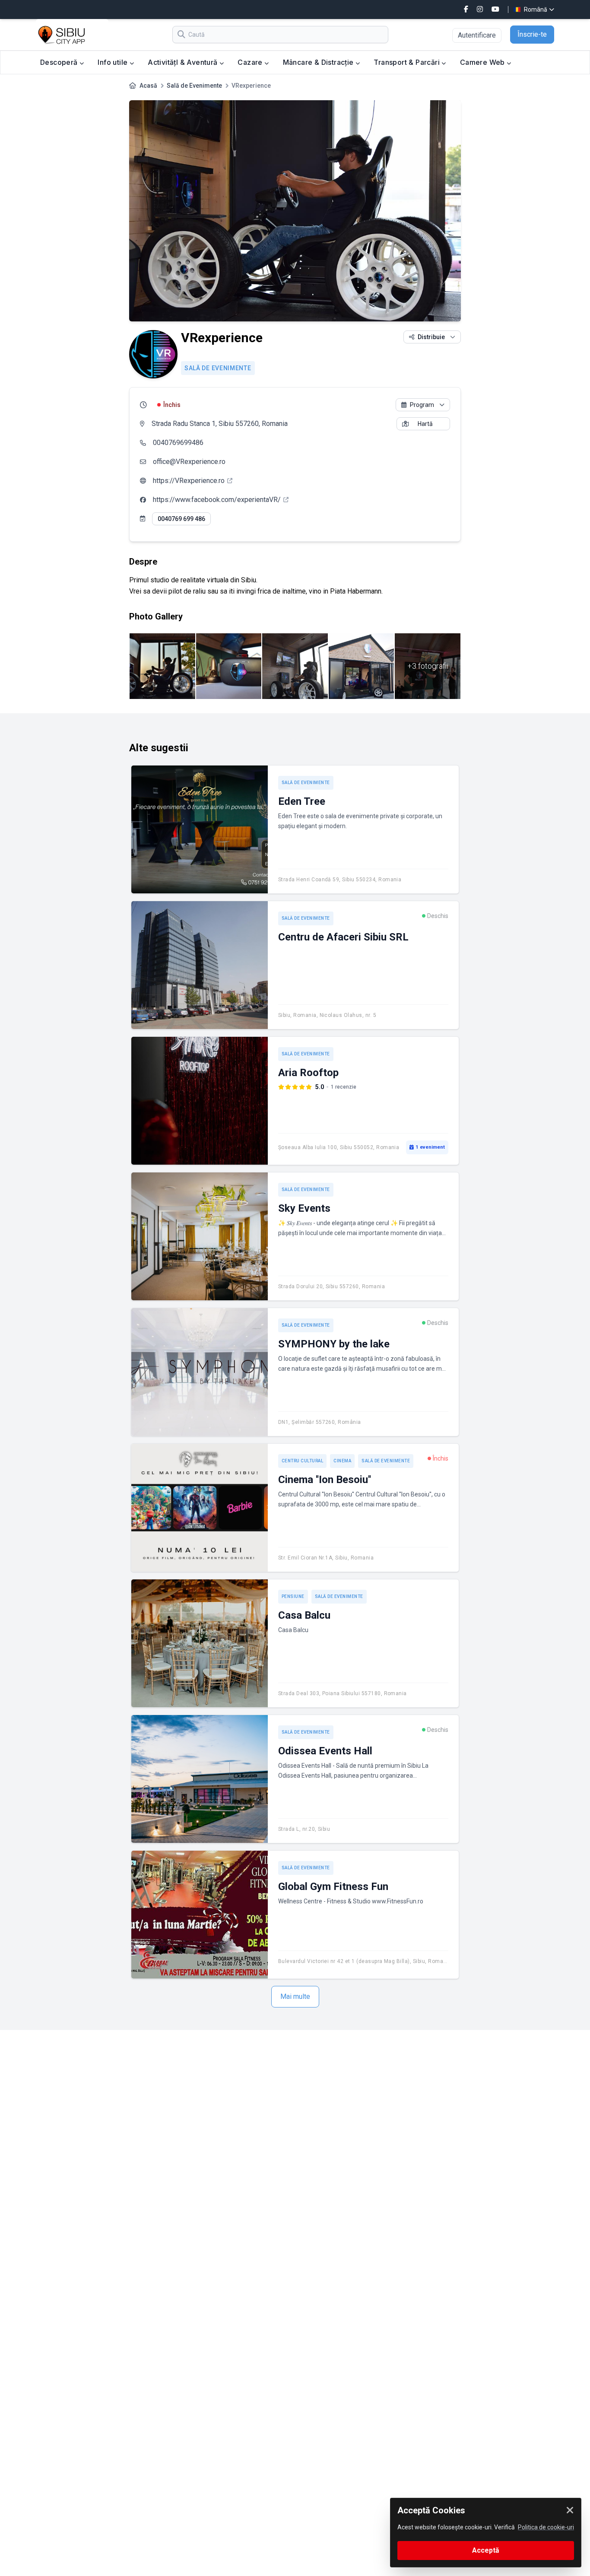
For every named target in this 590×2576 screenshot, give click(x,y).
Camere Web (483, 62)
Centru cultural (303, 1461)
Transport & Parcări (408, 62)
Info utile (113, 62)
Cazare (251, 62)
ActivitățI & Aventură (184, 62)
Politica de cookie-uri (546, 2527)
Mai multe (295, 1996)
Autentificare (477, 35)
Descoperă (60, 62)
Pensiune (293, 1596)
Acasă (148, 86)
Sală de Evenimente (194, 86)
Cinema (342, 1461)
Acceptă (486, 2550)
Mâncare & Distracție (319, 62)
